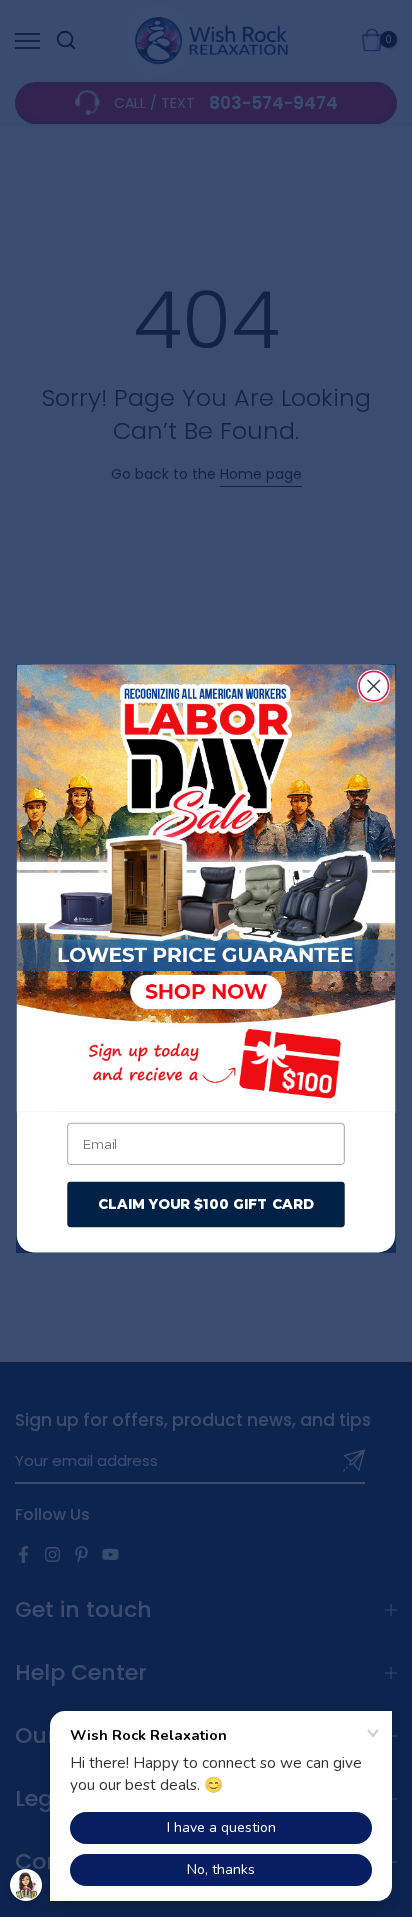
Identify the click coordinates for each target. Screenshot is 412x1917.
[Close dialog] (373, 685)
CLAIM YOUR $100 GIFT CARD (205, 1204)
